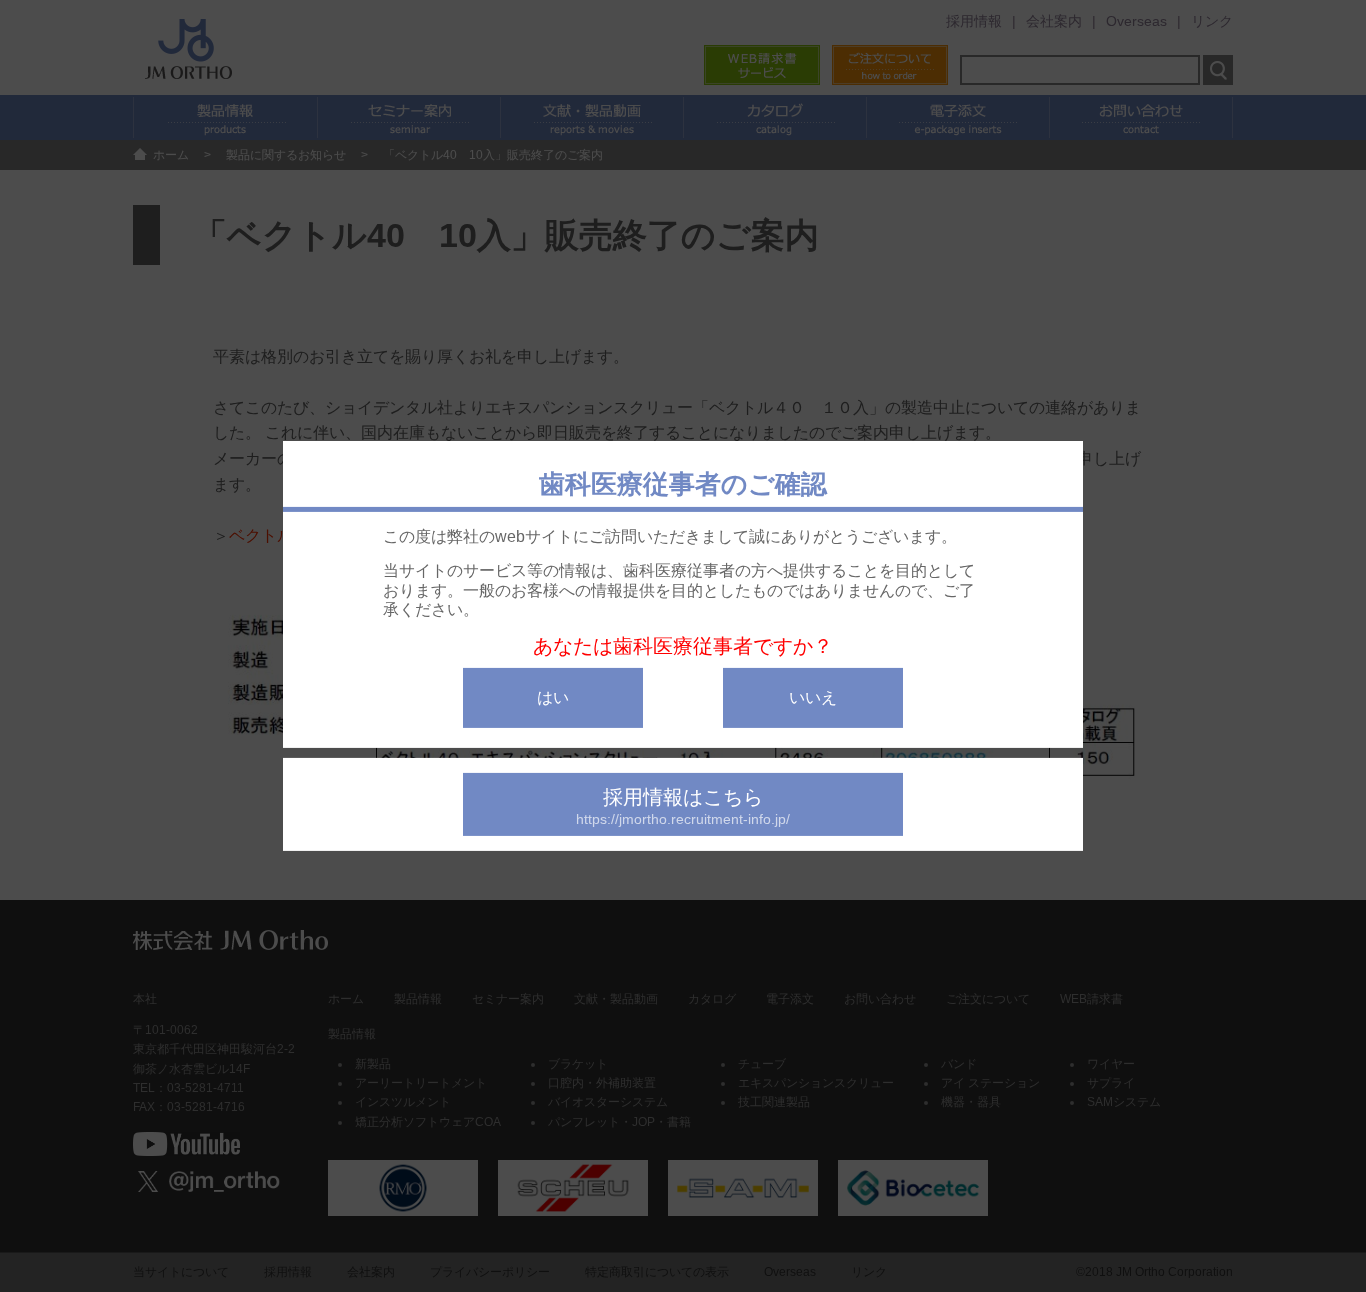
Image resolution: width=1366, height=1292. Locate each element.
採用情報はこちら (683, 806)
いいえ (813, 697)
